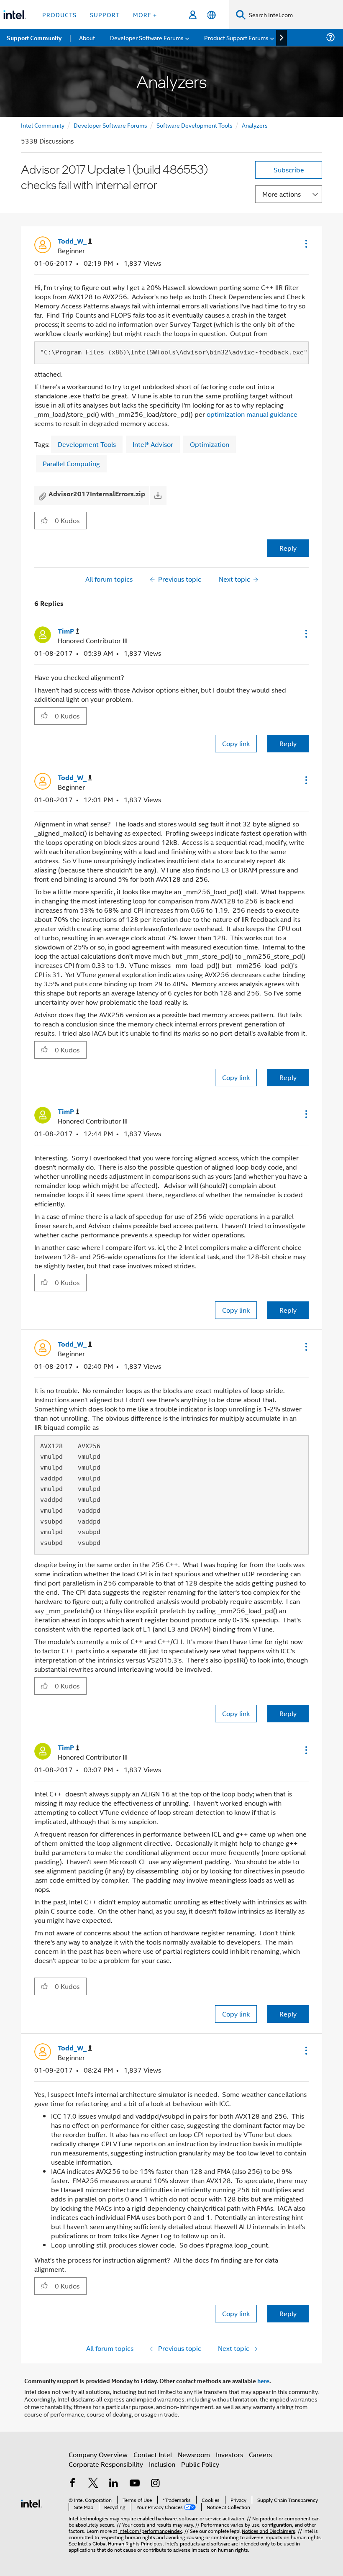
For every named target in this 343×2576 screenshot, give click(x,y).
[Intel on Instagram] (155, 2484)
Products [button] (59, 14)
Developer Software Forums (110, 125)
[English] (211, 15)
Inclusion (162, 2464)
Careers (260, 2454)
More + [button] (145, 14)
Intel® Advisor (153, 444)
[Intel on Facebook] (72, 2484)
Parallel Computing (71, 463)
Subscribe (289, 170)
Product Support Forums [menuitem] (236, 37)
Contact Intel (153, 2454)
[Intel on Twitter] (93, 2484)
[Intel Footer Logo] (31, 2503)
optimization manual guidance (252, 414)
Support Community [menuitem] (34, 38)
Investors (229, 2454)
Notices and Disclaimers (269, 2531)
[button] (305, 244)
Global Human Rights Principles (128, 2543)
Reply (288, 548)
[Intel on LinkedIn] (114, 2484)
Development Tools (87, 444)
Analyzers (255, 125)
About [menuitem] (87, 37)
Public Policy (200, 2464)
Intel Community (43, 125)
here (263, 2381)
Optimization (210, 444)
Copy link (236, 743)
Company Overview (98, 2454)
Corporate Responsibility (106, 2464)
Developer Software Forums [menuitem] (147, 37)
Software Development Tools (195, 125)
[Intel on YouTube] (135, 2484)
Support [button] (105, 14)
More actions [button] (282, 194)
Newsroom (194, 2454)
